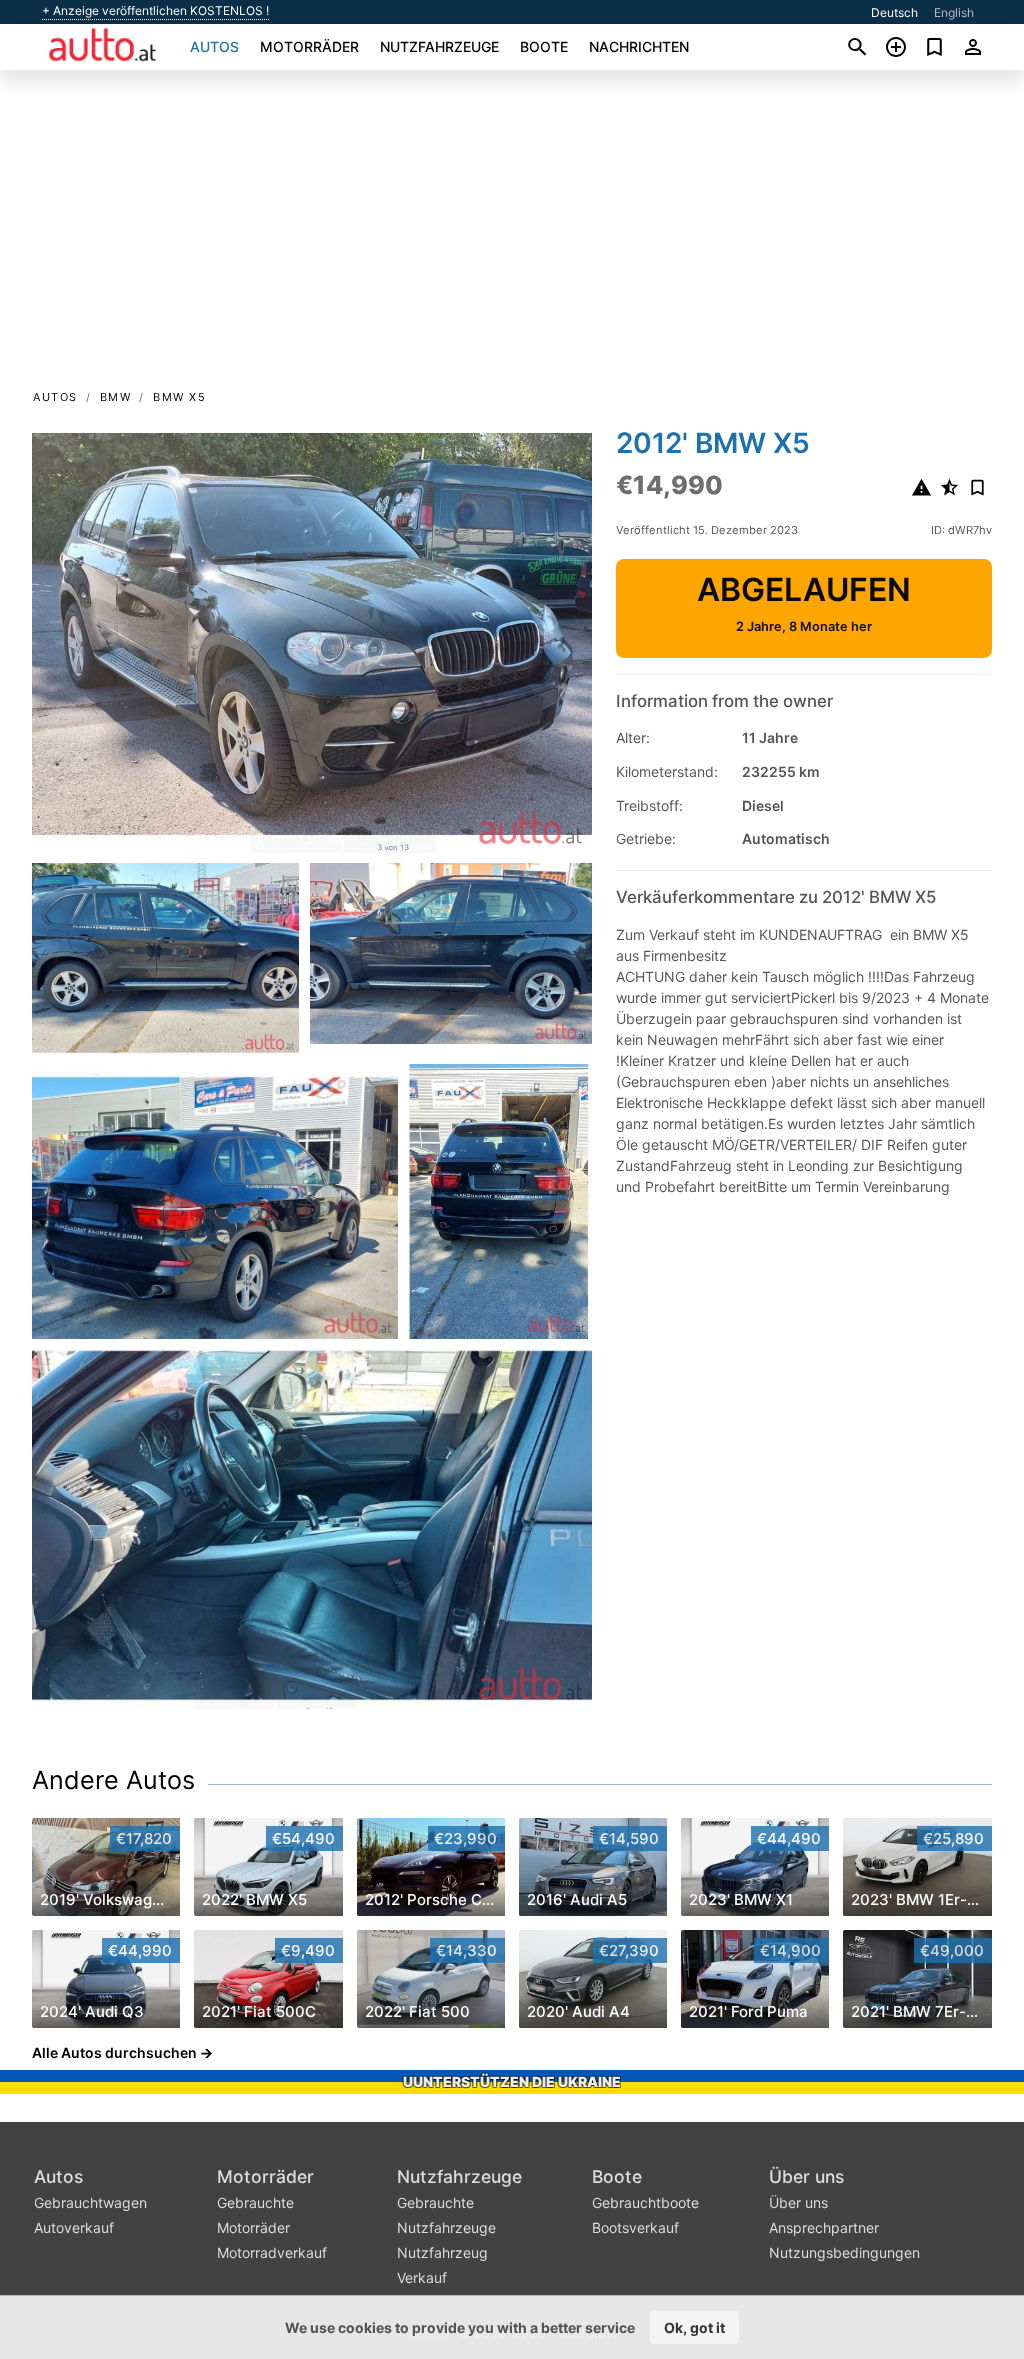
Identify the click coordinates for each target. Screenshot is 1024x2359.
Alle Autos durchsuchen (114, 2052)
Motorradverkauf (272, 2252)
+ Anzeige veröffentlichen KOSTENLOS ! (155, 11)
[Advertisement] (512, 236)
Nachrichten (639, 46)
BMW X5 (179, 397)
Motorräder (309, 46)
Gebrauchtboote (645, 2202)
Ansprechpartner (824, 2227)
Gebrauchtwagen (90, 2202)
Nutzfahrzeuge (439, 46)
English (954, 12)
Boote (544, 46)
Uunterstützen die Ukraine (512, 2081)
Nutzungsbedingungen (844, 2252)
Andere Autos (113, 1780)
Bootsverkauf (635, 2227)
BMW (116, 397)
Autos (214, 46)
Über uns (806, 2176)
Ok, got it (694, 2327)
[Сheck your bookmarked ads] (934, 47)
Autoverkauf (74, 2227)
